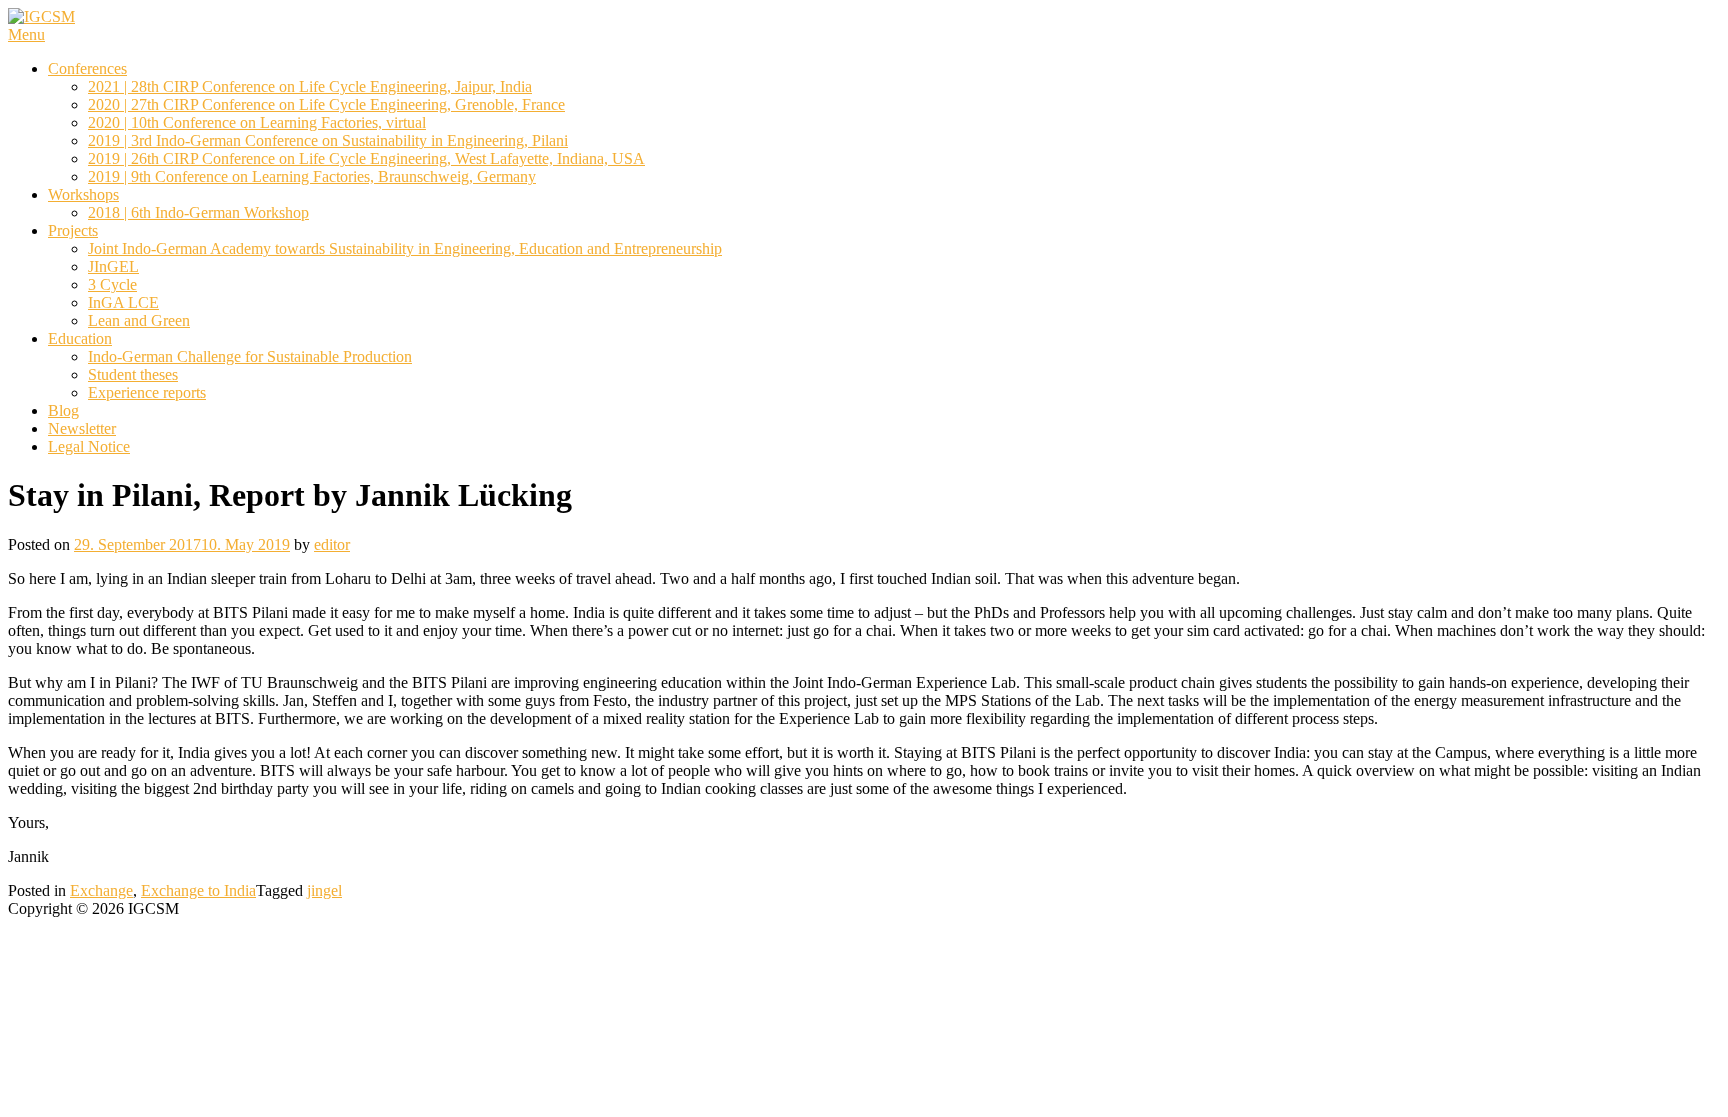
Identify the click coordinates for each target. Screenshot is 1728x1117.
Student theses (133, 374)
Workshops (83, 194)
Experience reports (147, 392)
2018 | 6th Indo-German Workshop (198, 212)
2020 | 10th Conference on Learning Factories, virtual (257, 122)
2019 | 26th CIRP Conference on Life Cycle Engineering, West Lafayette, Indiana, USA (366, 158)
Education (80, 338)
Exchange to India (198, 890)
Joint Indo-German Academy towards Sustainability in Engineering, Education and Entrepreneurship (405, 248)
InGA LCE (123, 302)
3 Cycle (112, 284)
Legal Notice (89, 446)
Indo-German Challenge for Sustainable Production (250, 356)
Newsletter (82, 428)
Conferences (87, 68)
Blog (63, 410)
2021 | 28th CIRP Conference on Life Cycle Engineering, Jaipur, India (310, 86)
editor (332, 544)
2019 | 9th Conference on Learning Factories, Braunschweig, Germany (312, 176)
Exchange (101, 890)
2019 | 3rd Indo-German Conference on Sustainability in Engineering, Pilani (328, 140)
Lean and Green (139, 320)
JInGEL (113, 266)
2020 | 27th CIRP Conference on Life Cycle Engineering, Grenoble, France (326, 104)
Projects (73, 230)
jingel (324, 890)
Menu (26, 34)
